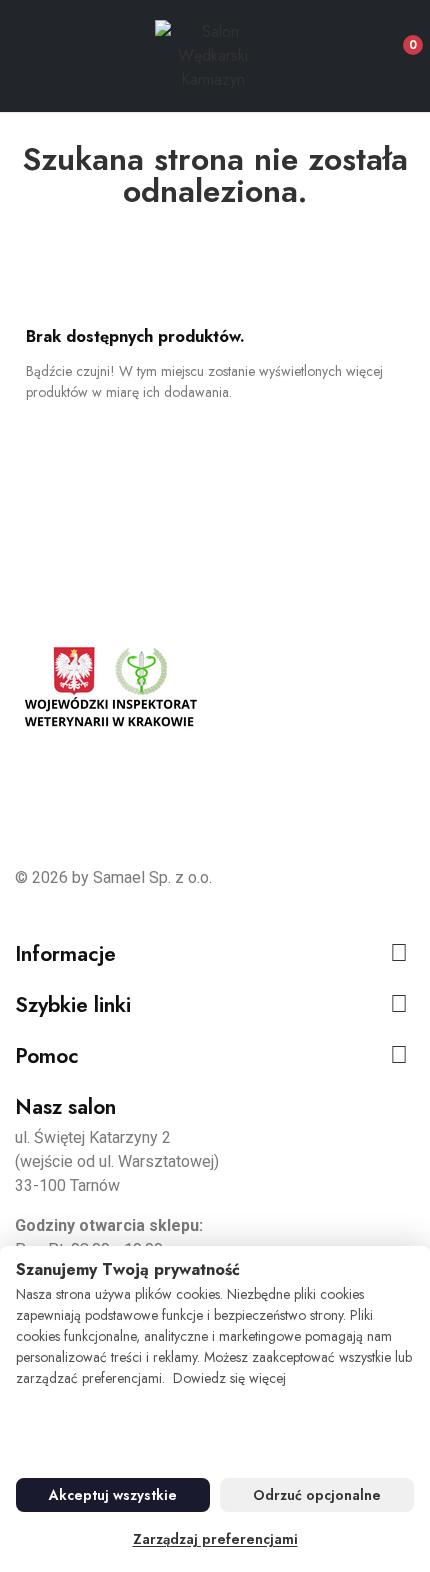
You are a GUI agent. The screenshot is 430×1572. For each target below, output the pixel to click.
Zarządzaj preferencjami (215, 1539)
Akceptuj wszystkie (113, 1495)
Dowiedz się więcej (229, 1378)
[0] (396, 37)
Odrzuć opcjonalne (317, 1495)
